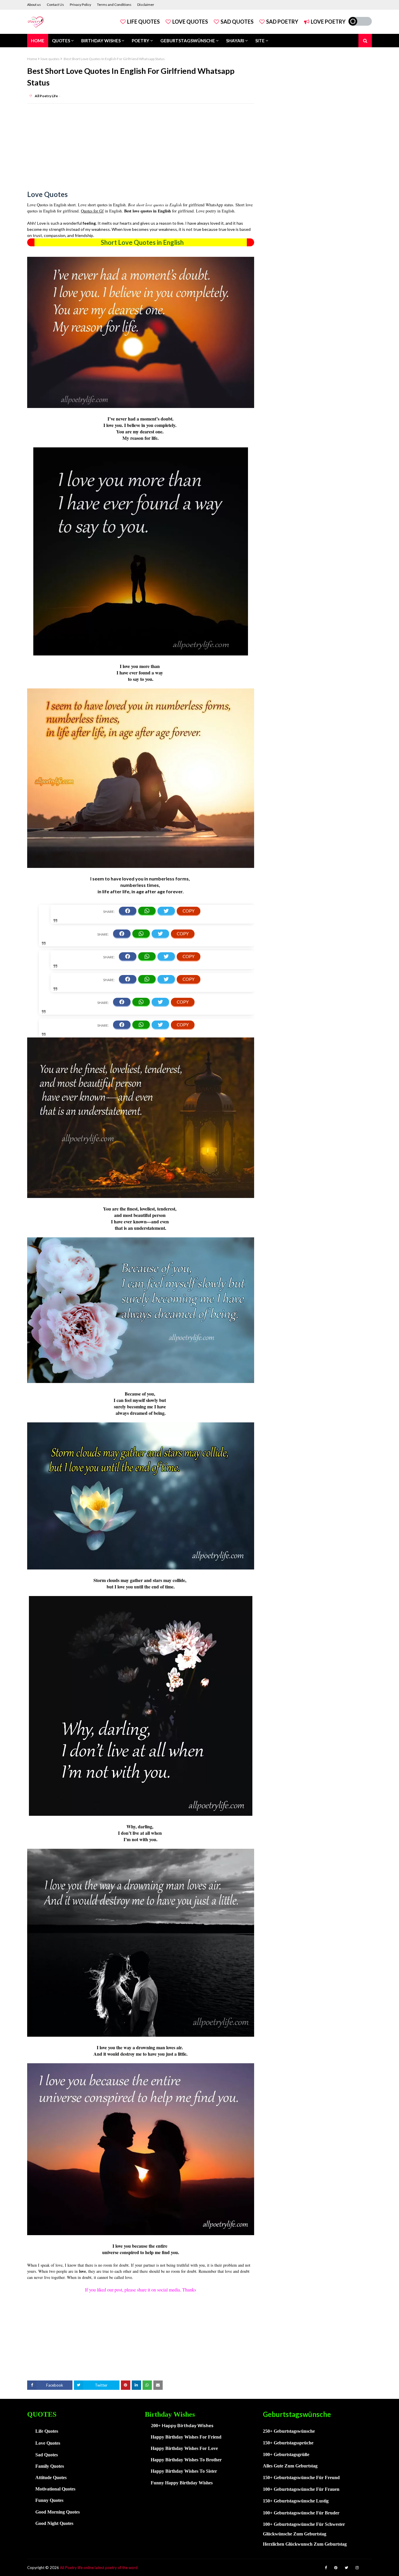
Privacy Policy (80, 5)
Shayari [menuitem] (235, 41)
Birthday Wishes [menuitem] (101, 41)
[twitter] (346, 2568)
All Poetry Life (46, 96)
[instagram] (357, 2568)
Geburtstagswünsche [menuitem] (188, 41)
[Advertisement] (141, 150)
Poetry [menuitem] (140, 41)
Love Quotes (190, 22)
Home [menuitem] (38, 41)
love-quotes (50, 59)
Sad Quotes (237, 22)
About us (34, 5)
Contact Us (55, 5)
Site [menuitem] (260, 41)
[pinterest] (336, 2568)
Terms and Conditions (114, 5)
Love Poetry (328, 22)
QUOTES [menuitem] (61, 41)
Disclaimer (146, 5)
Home (32, 59)
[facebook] (326, 2568)
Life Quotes (143, 22)
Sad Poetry (282, 22)
